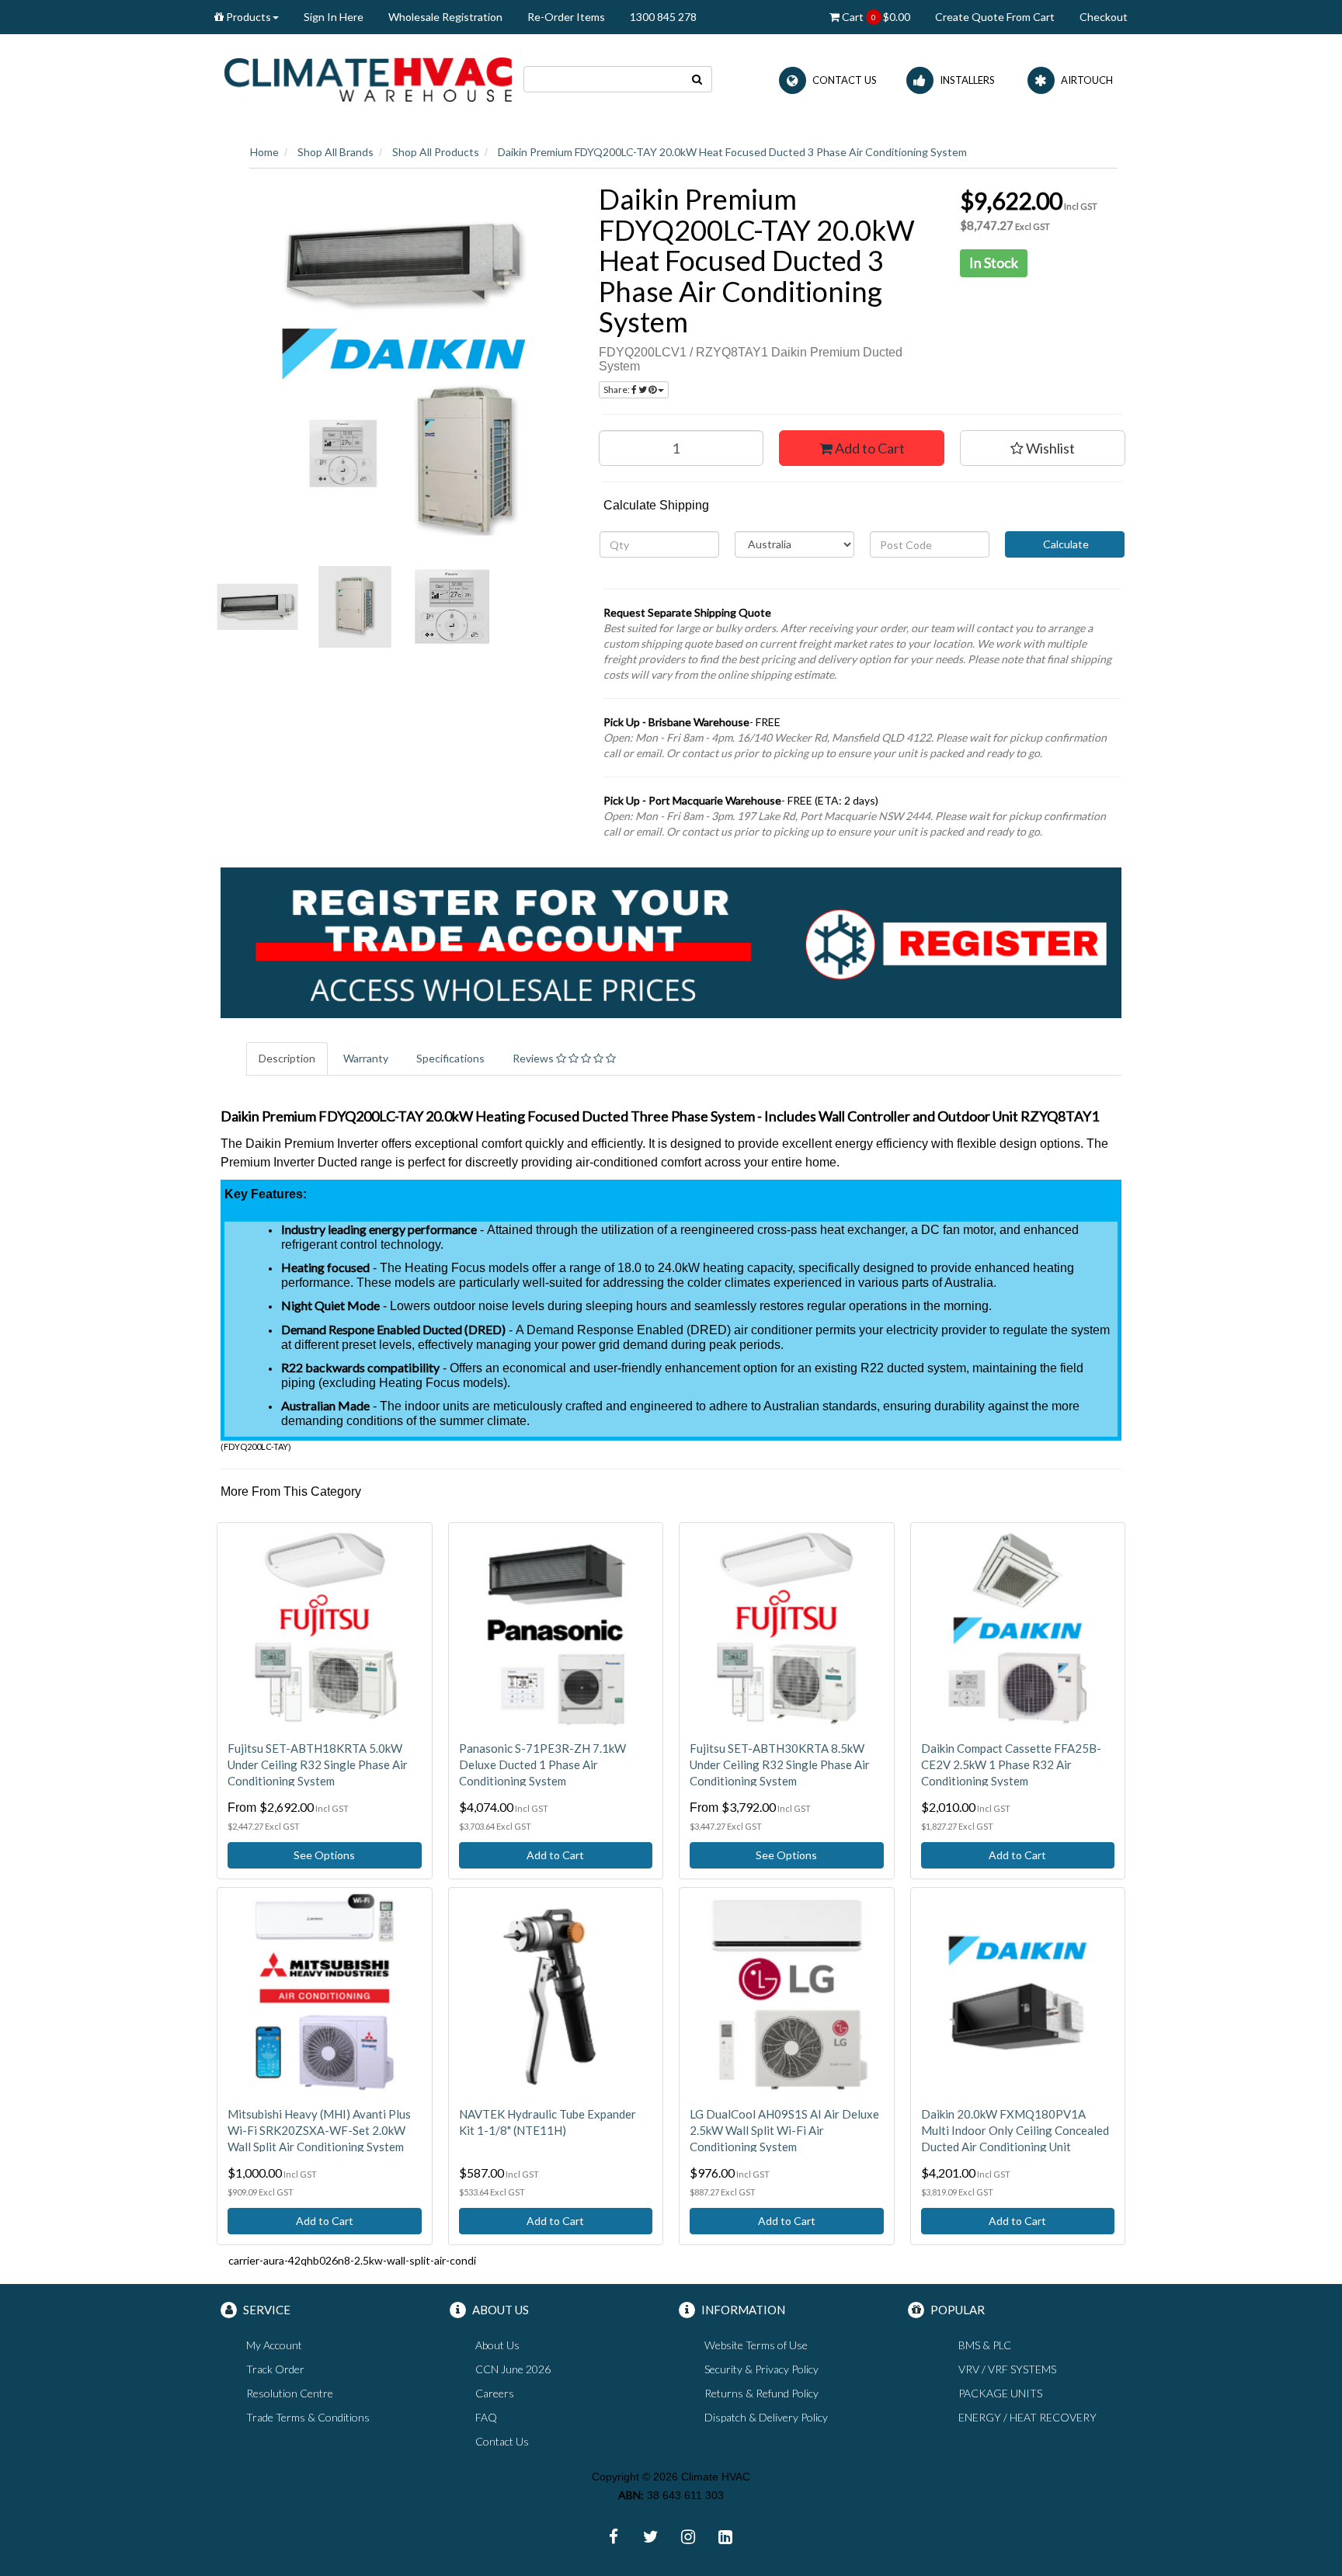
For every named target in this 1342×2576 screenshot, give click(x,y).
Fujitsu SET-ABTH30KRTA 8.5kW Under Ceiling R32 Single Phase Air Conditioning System (780, 1764)
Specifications (450, 1058)
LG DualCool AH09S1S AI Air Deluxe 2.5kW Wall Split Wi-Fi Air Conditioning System (784, 2130)
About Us (497, 2345)
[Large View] (257, 607)
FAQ (486, 2417)
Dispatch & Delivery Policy (766, 2417)
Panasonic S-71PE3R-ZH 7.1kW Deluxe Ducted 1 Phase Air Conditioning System (542, 1764)
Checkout (1104, 17)
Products (247, 17)
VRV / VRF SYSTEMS (1007, 2369)
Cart (875, 17)
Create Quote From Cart (995, 17)
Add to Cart (869, 448)
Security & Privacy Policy (761, 2369)
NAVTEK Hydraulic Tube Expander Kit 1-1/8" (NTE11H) (548, 2122)
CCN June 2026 (513, 2369)
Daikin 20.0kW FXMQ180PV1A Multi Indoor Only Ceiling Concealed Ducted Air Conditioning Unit (1015, 2130)
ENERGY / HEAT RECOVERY (1027, 2417)
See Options (324, 1855)
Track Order (275, 2369)
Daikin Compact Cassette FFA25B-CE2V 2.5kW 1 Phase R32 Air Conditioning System (1011, 1764)
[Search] (697, 79)
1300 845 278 (663, 17)
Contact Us (502, 2441)
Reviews (534, 1058)
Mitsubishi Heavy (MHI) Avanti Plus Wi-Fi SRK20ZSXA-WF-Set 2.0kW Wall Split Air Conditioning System (319, 2130)
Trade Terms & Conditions (308, 2417)
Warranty (366, 1058)
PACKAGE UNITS (1000, 2393)
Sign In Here (334, 17)
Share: (617, 389)
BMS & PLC (985, 2345)
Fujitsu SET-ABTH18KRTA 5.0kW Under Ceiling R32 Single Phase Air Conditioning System (318, 1764)
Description (287, 1058)
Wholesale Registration (445, 17)
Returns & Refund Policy (761, 2393)
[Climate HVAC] (368, 78)
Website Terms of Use (756, 2345)
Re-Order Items (566, 17)
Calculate (1065, 544)
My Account (274, 2345)
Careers (495, 2393)
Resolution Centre (290, 2393)
